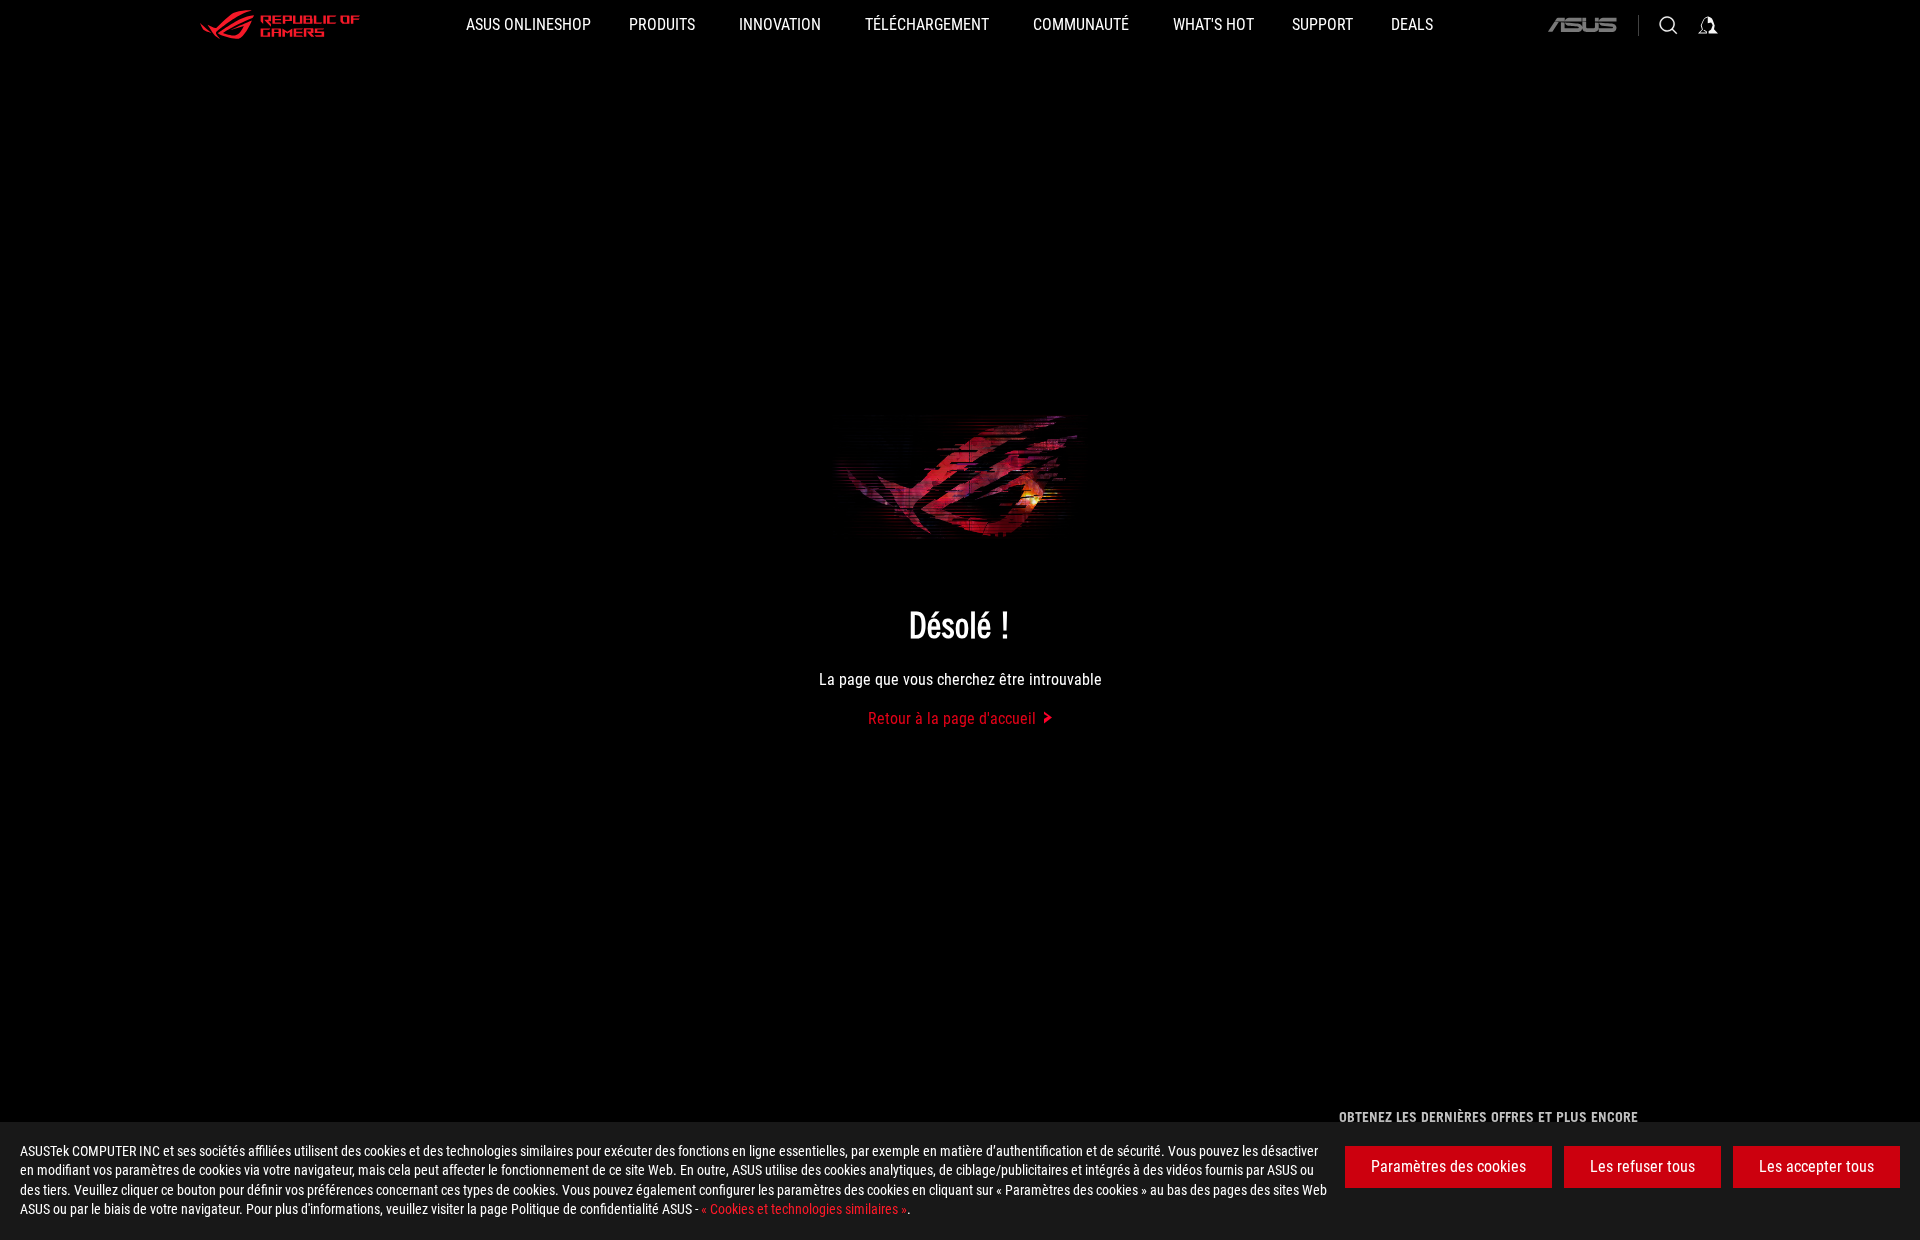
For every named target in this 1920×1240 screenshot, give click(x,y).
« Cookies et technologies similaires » (804, 1209)
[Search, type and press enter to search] (1668, 25)
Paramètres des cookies (1448, 1166)
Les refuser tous (1642, 1166)
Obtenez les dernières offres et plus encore (1488, 1117)
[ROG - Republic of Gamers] (280, 25)
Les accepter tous (1816, 1166)
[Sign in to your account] (1708, 25)
